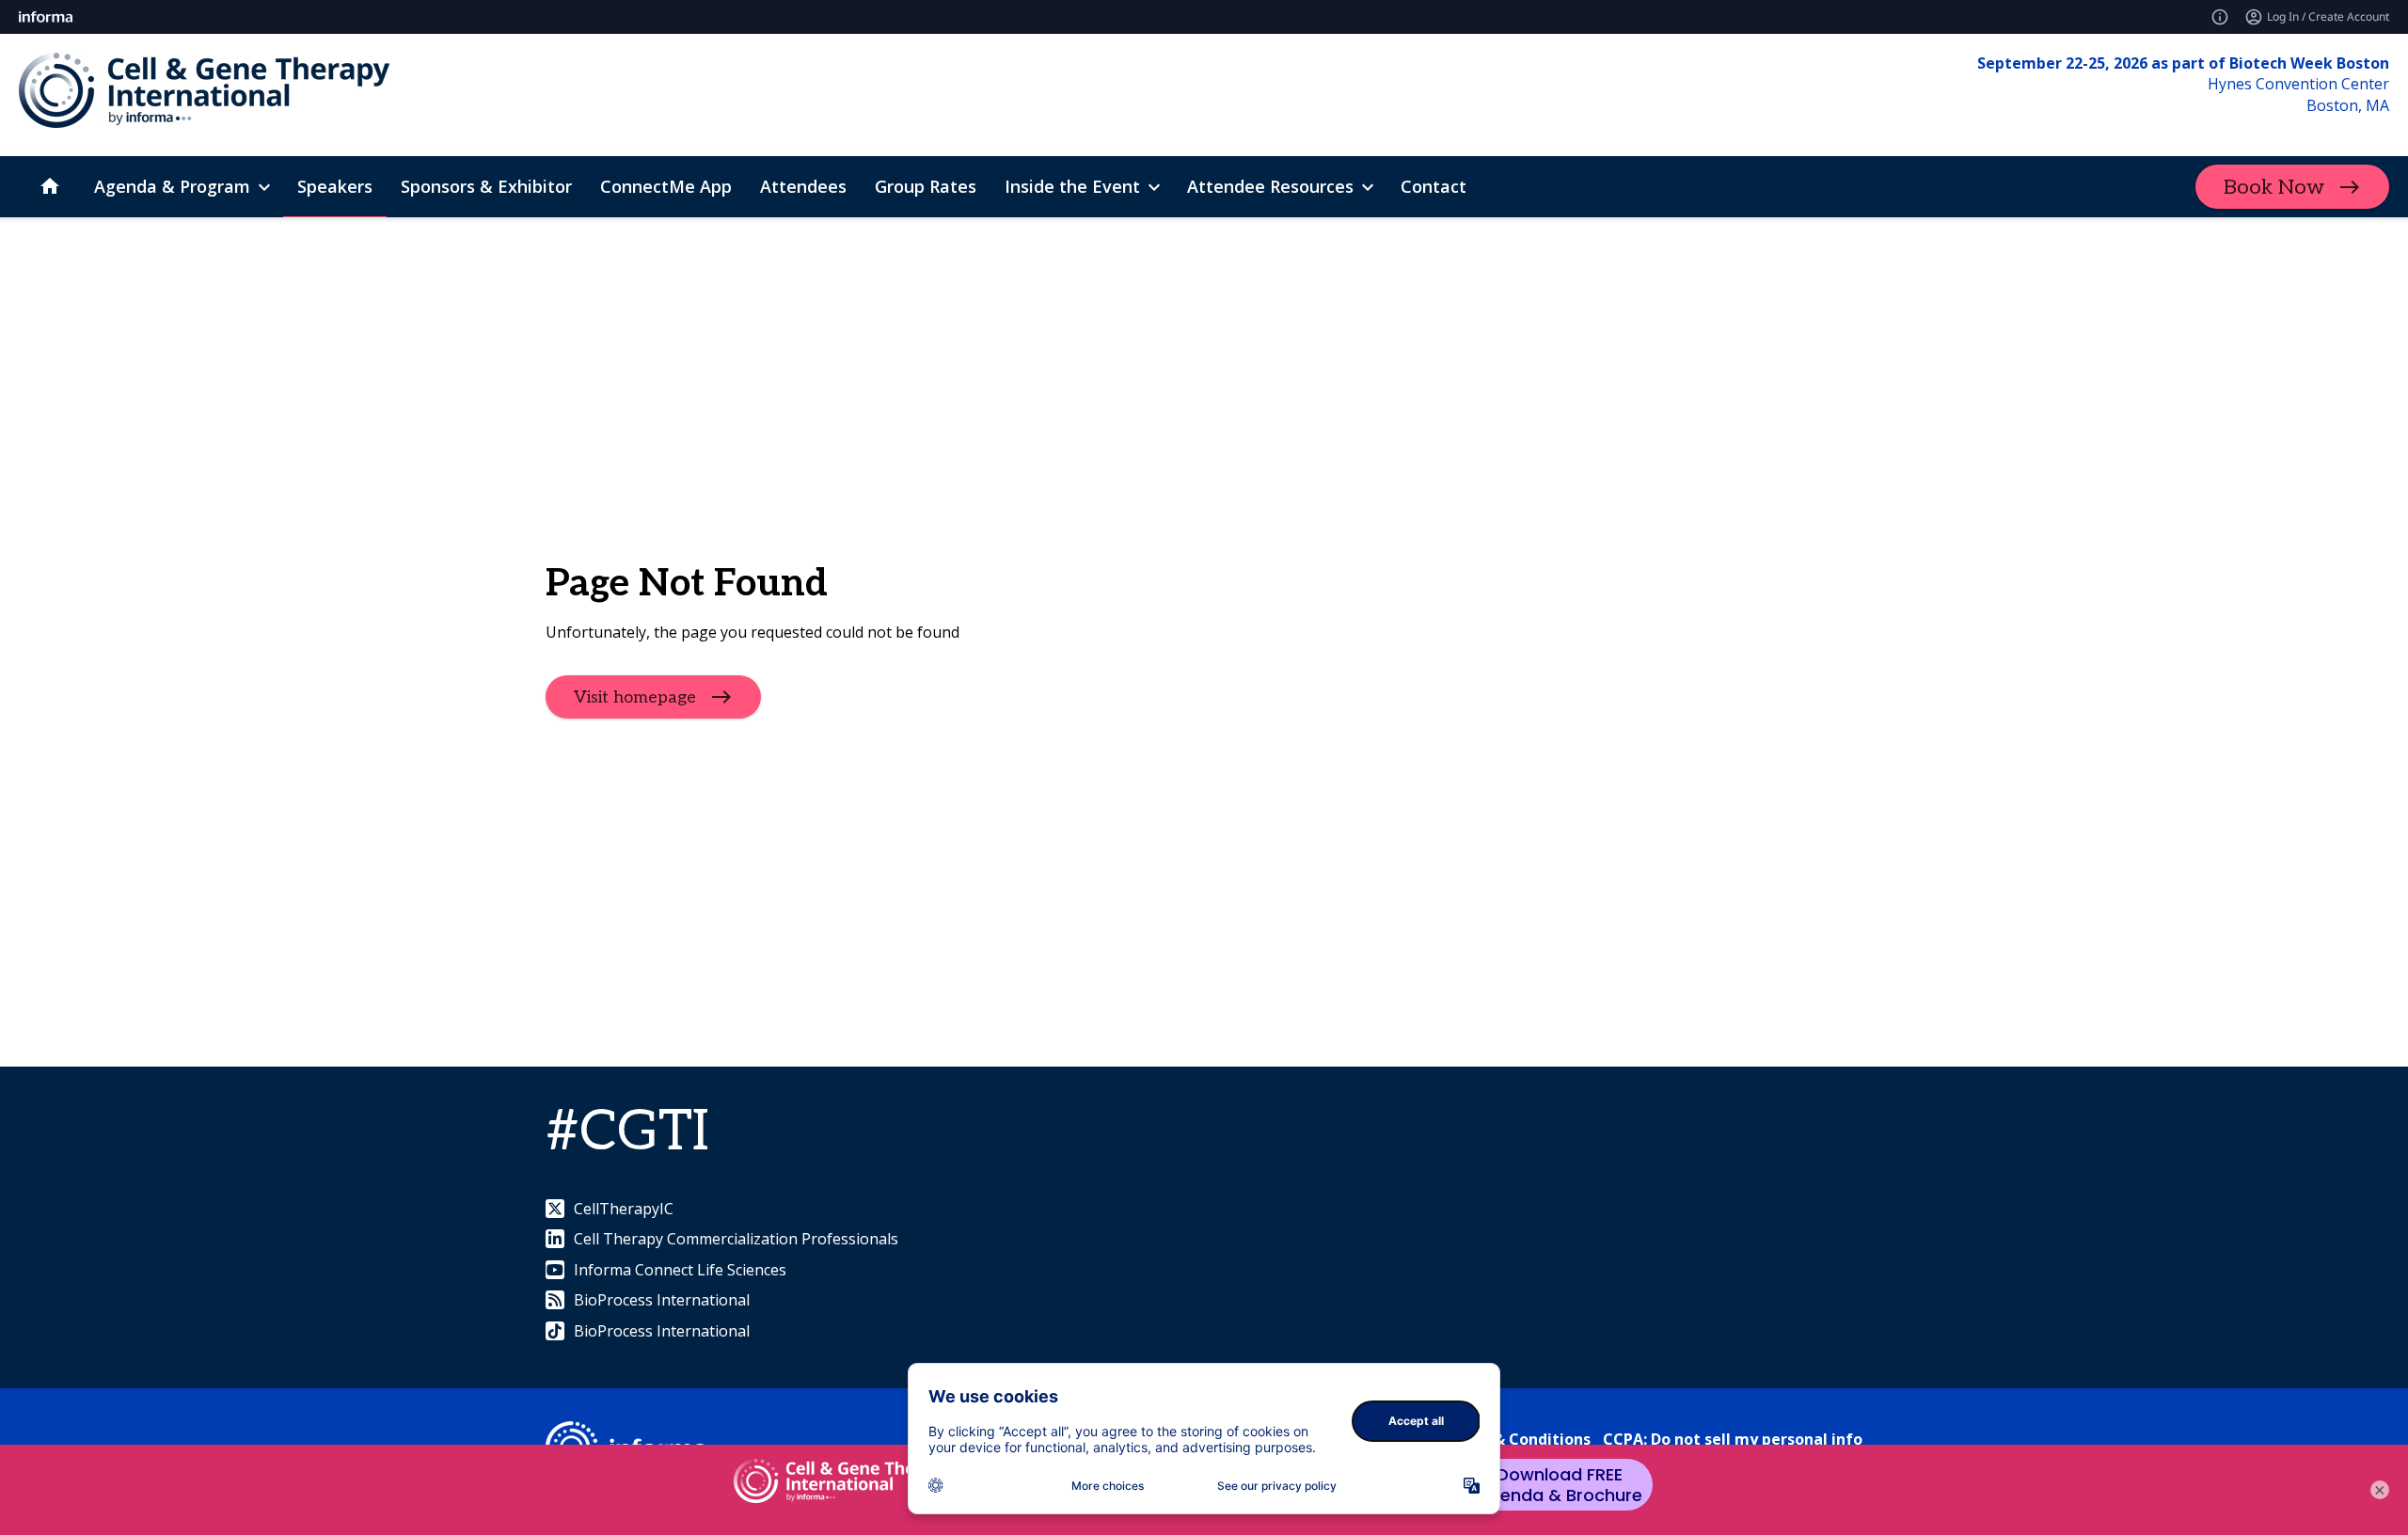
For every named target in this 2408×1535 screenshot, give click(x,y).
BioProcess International (662, 1300)
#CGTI (627, 1132)
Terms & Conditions (1516, 1439)
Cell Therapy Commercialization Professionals (736, 1239)
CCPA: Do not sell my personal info (1733, 1439)
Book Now (2274, 187)
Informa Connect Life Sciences (680, 1270)
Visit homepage (635, 697)
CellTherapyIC (624, 1209)
